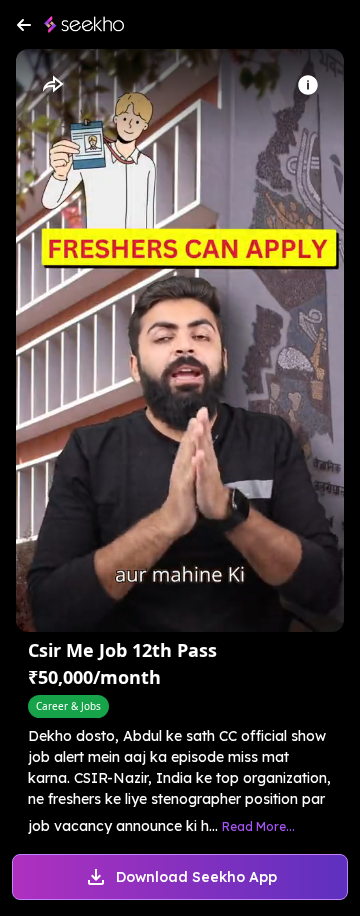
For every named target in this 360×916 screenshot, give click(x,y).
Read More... (258, 826)
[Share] (52, 85)
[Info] (308, 85)
